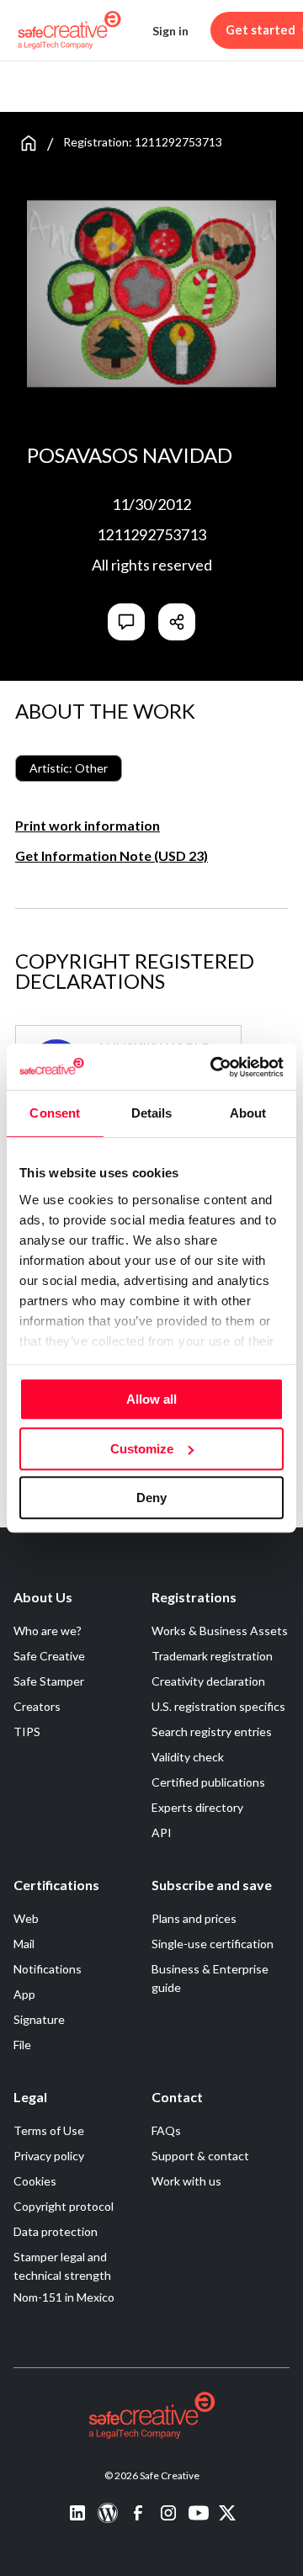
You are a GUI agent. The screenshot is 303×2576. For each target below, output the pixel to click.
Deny (151, 1498)
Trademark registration (212, 1656)
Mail (24, 1944)
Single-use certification (213, 1944)
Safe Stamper (49, 1681)
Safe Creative (49, 1656)
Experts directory (197, 1807)
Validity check (188, 1757)
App (24, 1994)
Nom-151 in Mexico (64, 2297)
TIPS (27, 1731)
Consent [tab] (55, 1113)
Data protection (56, 2231)
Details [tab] (152, 1113)
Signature (39, 2019)
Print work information (88, 825)
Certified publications (208, 1782)
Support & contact (200, 2156)
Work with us (186, 2181)
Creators (37, 1706)
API (162, 1832)
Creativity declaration (208, 1681)
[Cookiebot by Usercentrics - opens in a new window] (214, 1067)
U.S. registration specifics (218, 1706)
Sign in (170, 31)
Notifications (48, 1969)
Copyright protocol (64, 2206)
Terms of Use (49, 2130)
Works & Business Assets (220, 1631)
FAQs (166, 2130)
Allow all (151, 1399)
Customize (142, 1449)
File (22, 2045)
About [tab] (248, 1113)
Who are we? (48, 1631)
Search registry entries (212, 1731)
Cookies (35, 2181)
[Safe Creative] (69, 30)
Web (26, 1918)
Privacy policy (49, 2156)
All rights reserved (152, 565)
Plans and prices (194, 1918)
